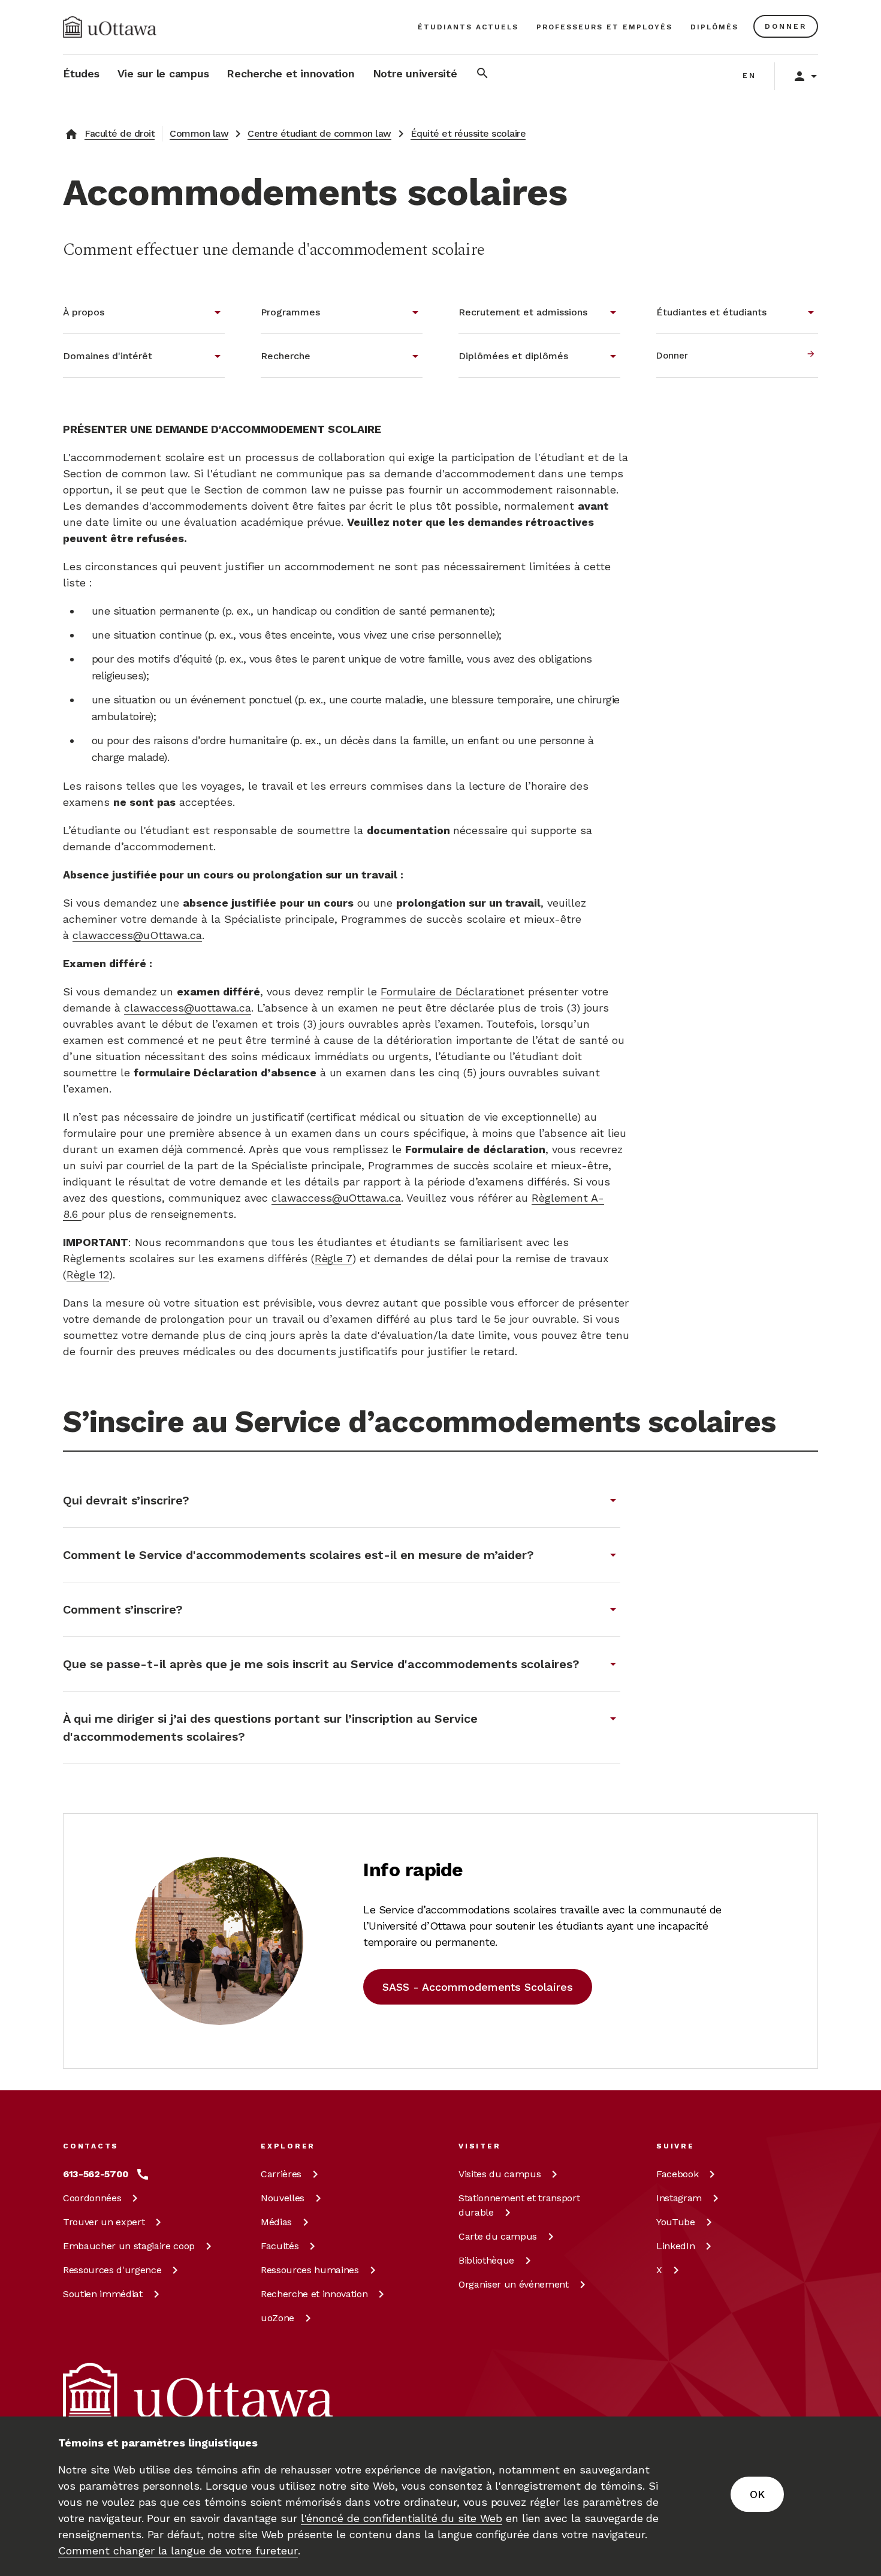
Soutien (103, 2294)
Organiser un (514, 2284)
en (749, 76)
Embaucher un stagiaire (129, 2246)
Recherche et (314, 2294)
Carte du (498, 2236)
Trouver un (104, 2222)
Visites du (500, 2174)
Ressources (112, 2270)
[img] (110, 27)
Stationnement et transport (519, 2205)
